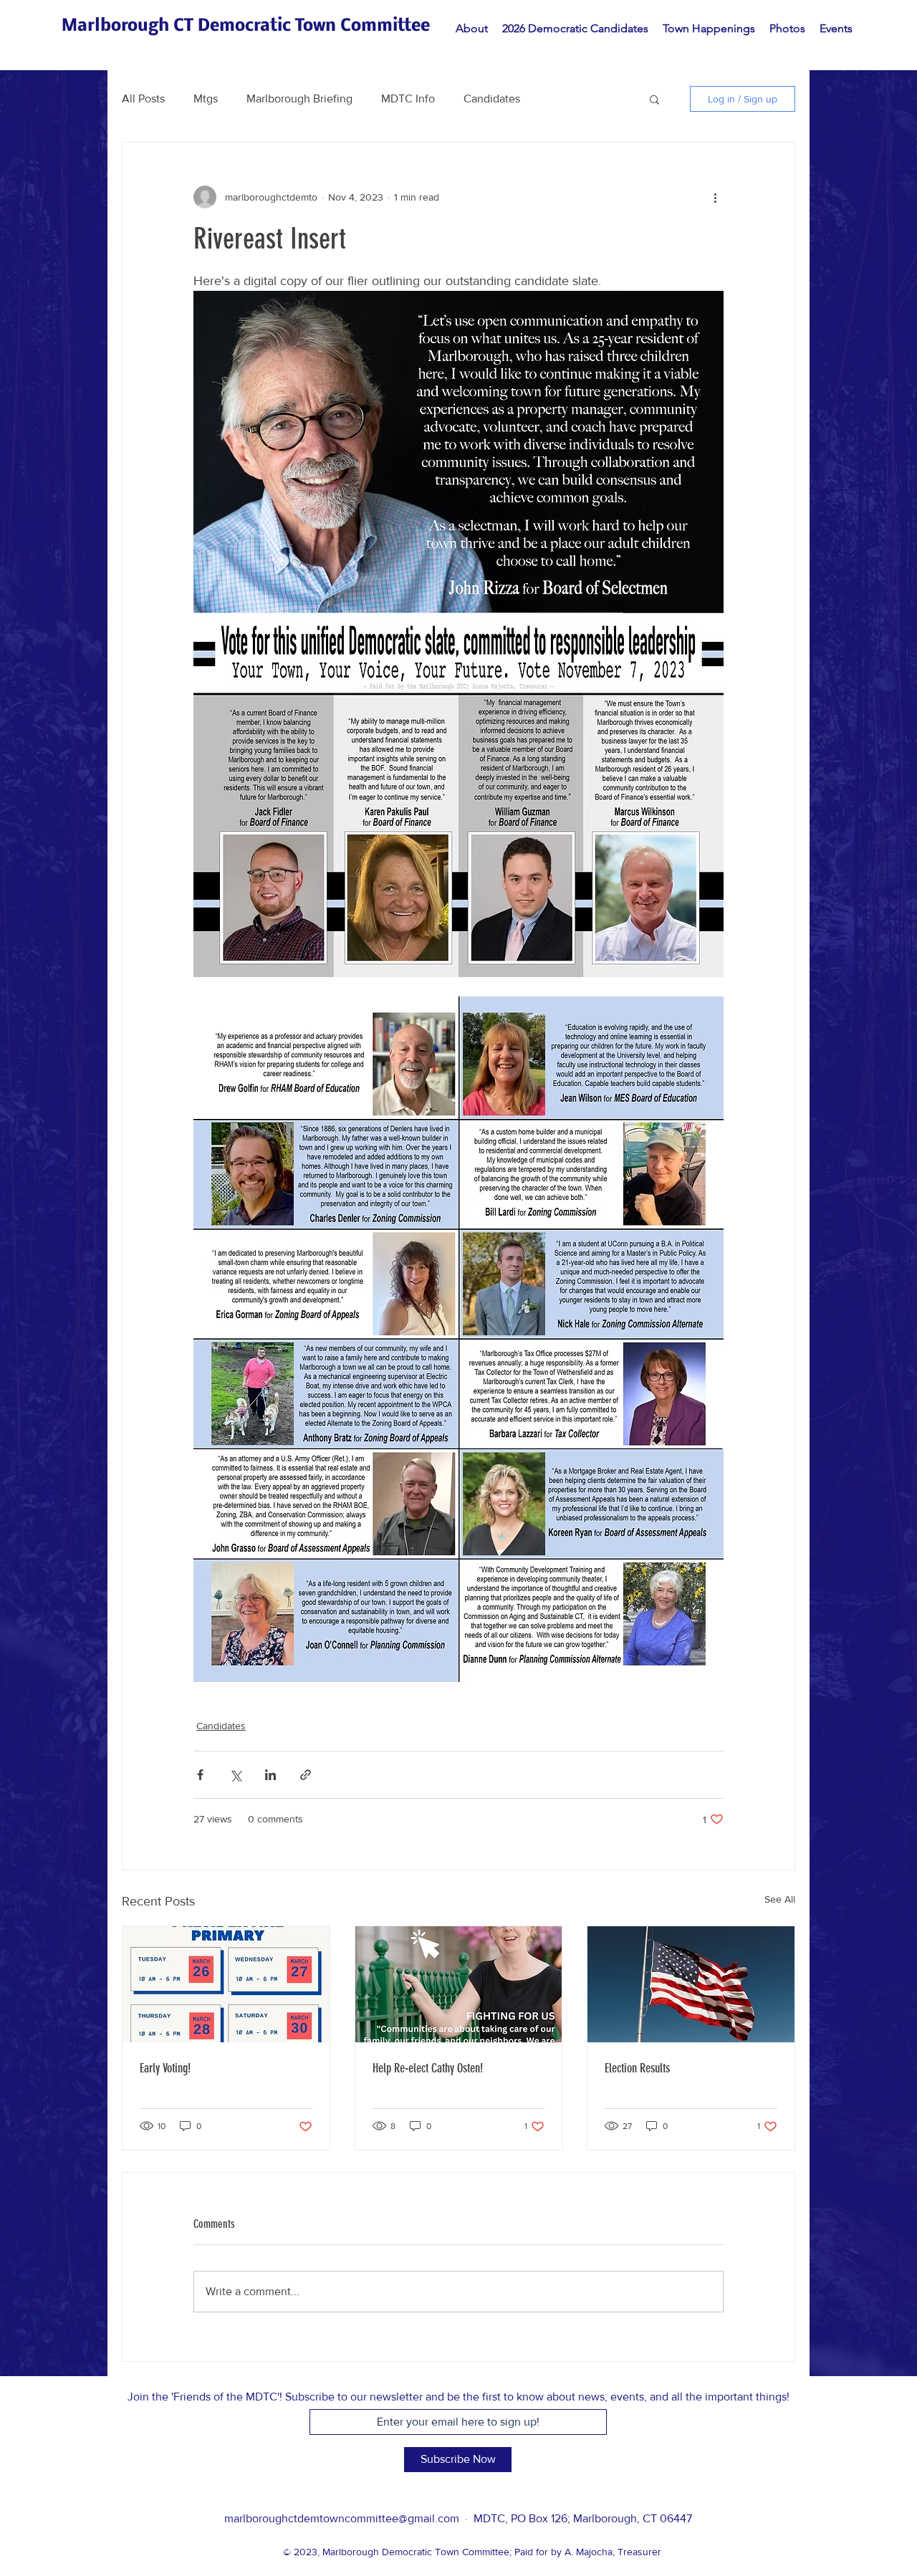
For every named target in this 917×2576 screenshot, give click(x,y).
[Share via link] (306, 1775)
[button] (654, 99)
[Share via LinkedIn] (270, 1775)
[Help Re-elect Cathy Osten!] (459, 1984)
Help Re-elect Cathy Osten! (428, 2068)
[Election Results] (691, 1984)
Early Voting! (165, 2068)
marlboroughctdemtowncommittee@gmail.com (342, 2518)
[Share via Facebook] (200, 1775)
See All (780, 1899)
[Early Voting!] (226, 1984)
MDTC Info (408, 98)
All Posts (143, 98)
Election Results (637, 2068)
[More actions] (715, 197)
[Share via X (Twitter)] (235, 1775)
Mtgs (206, 98)
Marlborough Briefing (299, 98)
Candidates (492, 98)
